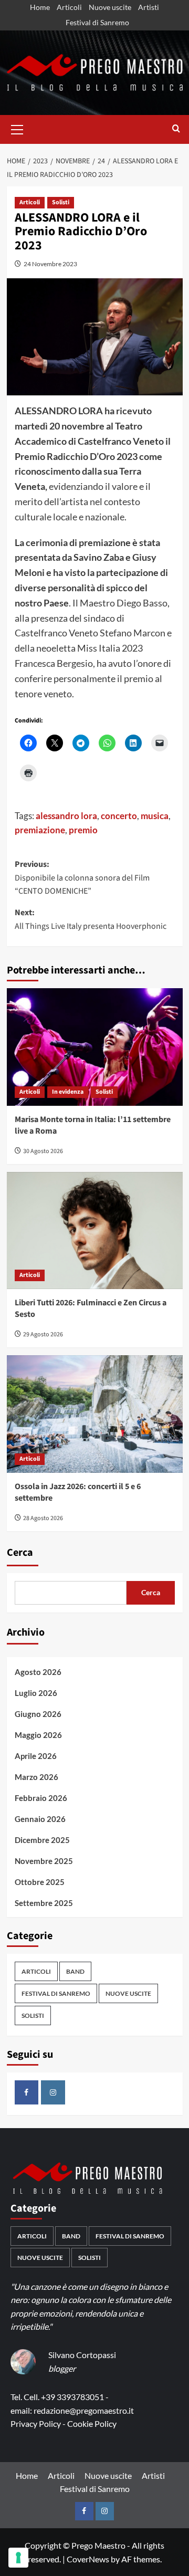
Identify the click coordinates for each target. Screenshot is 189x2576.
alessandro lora (66, 816)
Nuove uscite (110, 7)
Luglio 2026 (36, 1693)
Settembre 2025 (44, 1903)
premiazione (40, 830)
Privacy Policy (36, 2423)
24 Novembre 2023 (50, 264)
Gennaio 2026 (40, 1819)
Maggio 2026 (38, 1735)
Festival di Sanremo (97, 22)
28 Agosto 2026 (43, 1518)
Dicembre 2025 (42, 1840)
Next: (91, 919)
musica (155, 816)
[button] (17, 128)
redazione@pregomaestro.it (84, 2410)
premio (83, 830)
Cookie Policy (92, 2423)
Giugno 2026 (38, 1714)
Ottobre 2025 (40, 1882)
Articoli (69, 7)
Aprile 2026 (36, 1756)
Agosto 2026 (38, 1672)
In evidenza (68, 1092)
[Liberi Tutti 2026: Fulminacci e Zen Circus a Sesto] (95, 1231)
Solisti (61, 202)
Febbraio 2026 (41, 1798)
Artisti (149, 7)
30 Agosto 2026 (43, 1151)
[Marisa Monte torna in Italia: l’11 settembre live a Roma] (95, 1047)
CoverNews (88, 2559)
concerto (119, 816)
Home (40, 7)
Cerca (20, 1553)
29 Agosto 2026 (43, 1334)
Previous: (82, 878)
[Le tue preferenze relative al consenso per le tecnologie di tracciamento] (18, 2558)
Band (75, 1971)
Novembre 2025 (44, 1861)
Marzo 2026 (36, 1777)
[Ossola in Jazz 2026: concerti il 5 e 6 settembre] (95, 1414)
